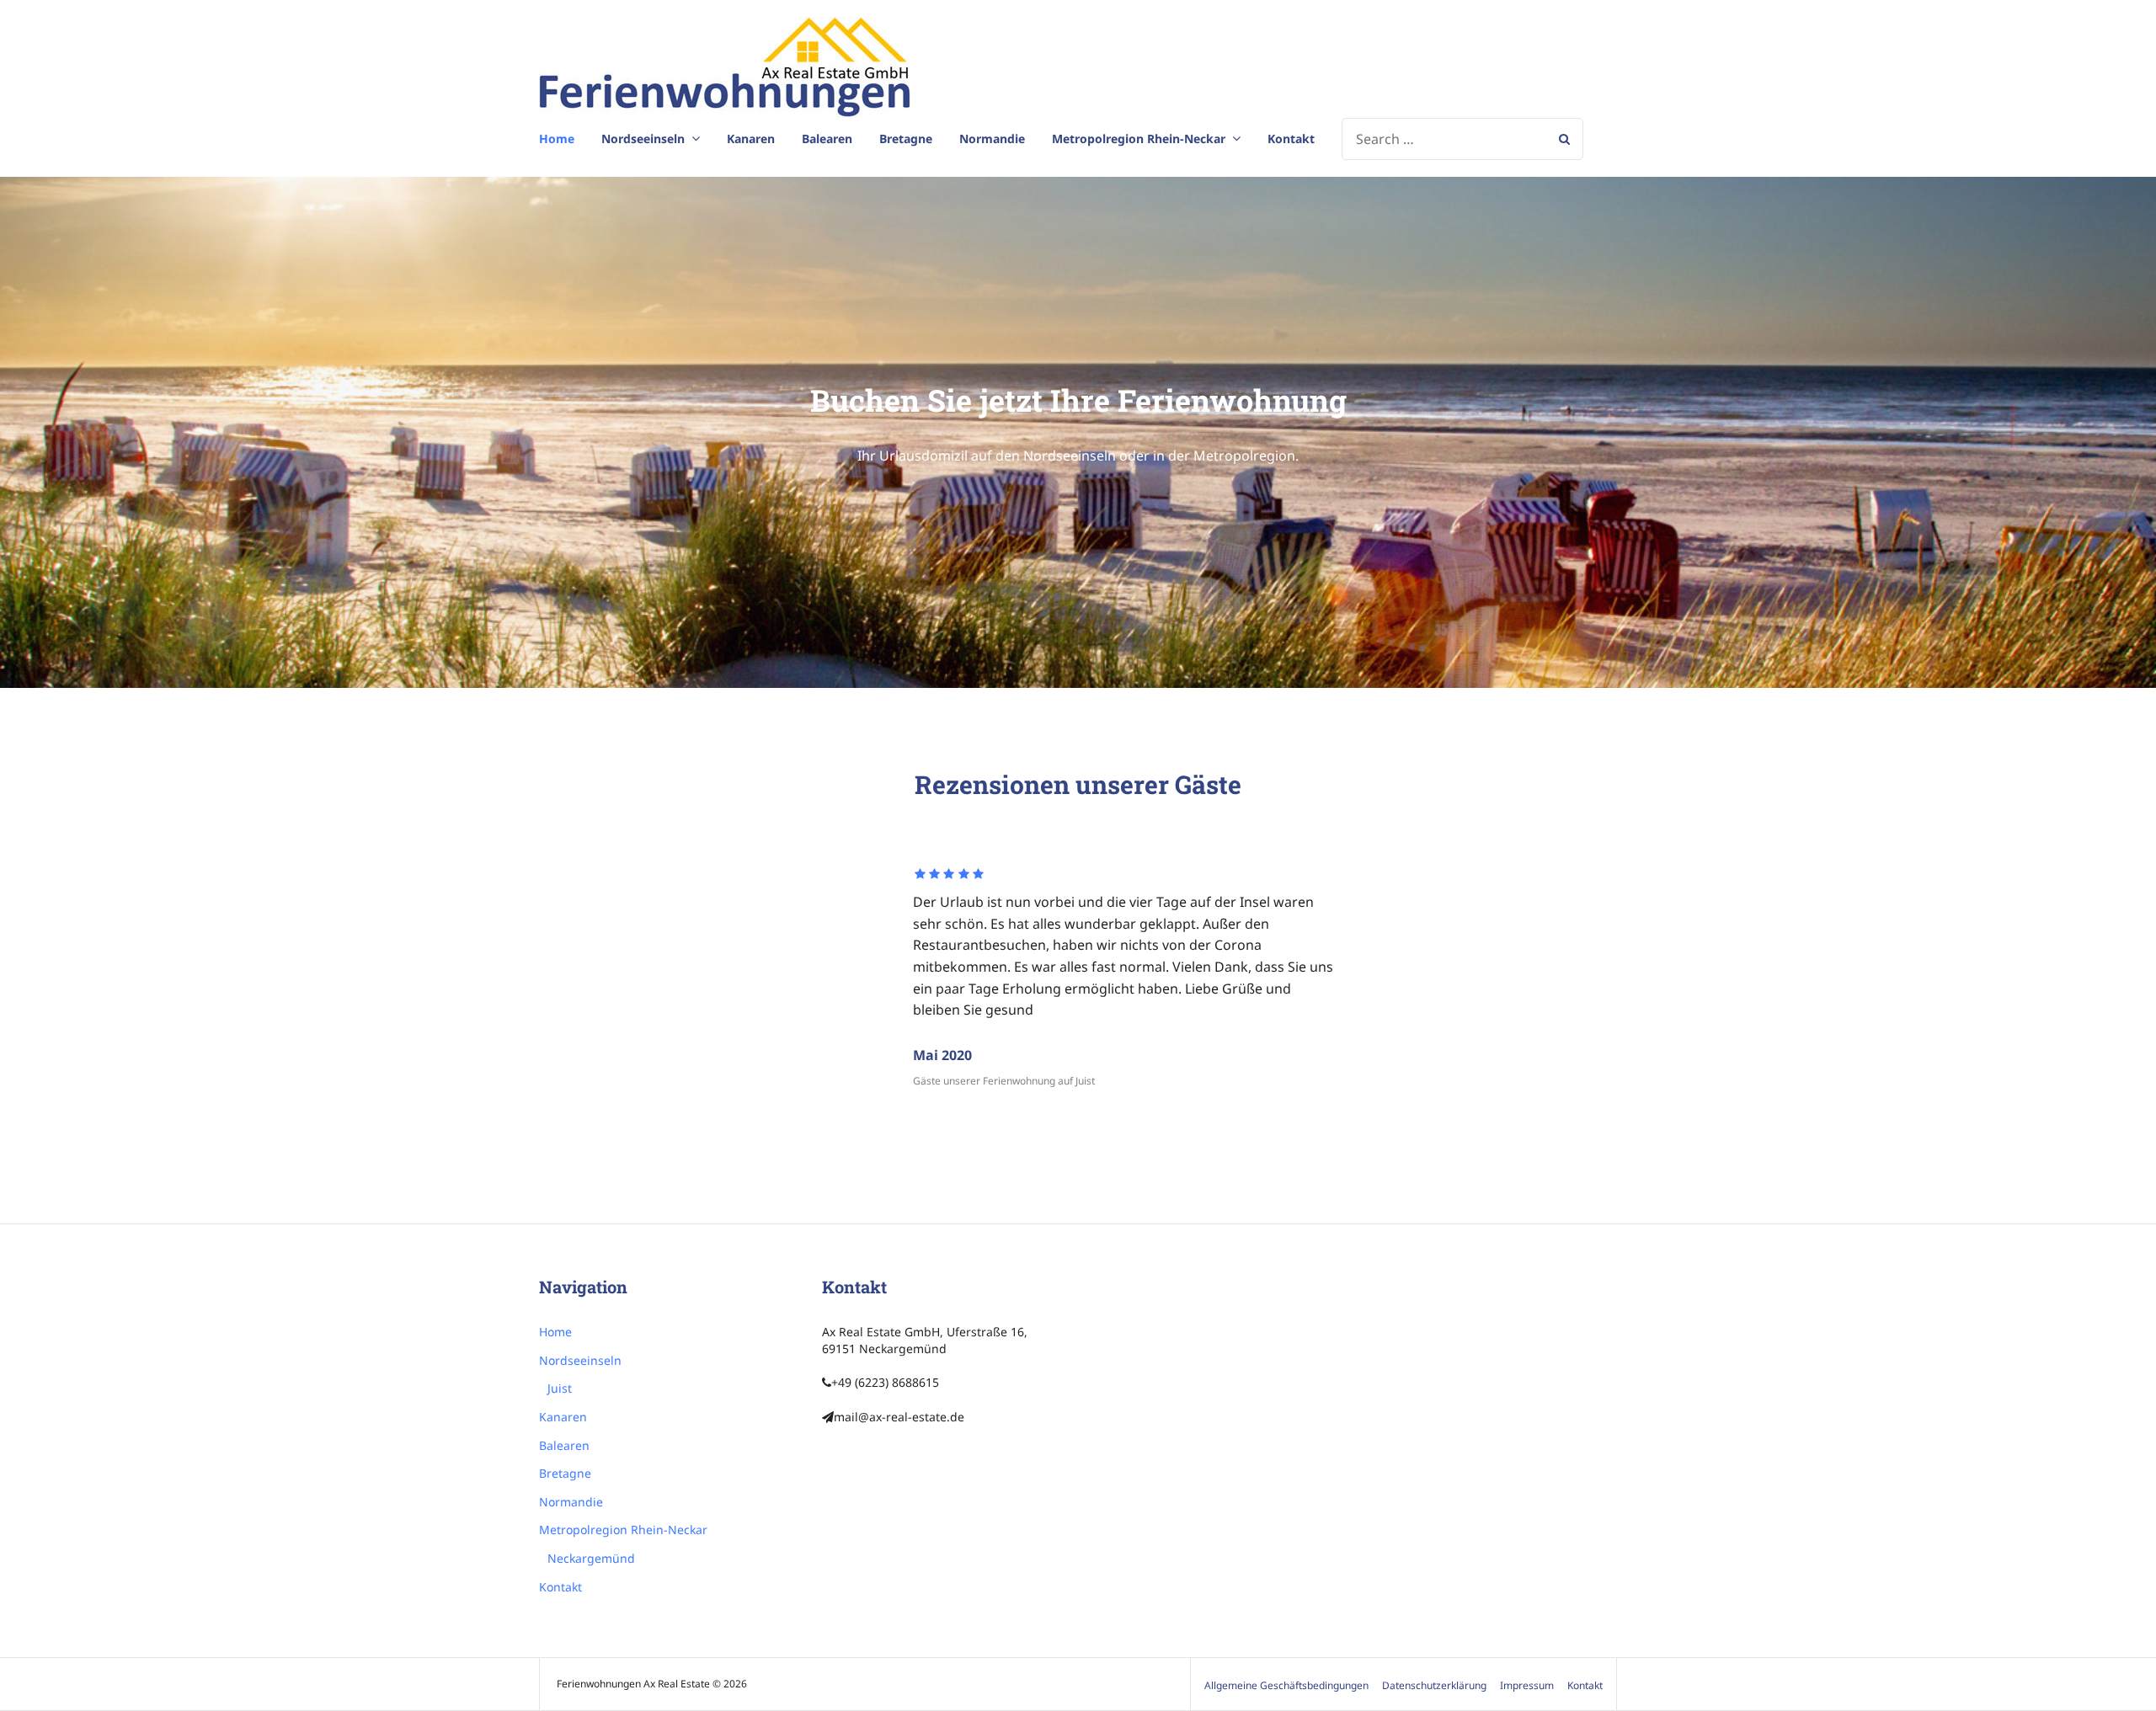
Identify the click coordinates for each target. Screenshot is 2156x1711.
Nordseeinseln (643, 139)
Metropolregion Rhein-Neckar (1139, 139)
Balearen (827, 139)
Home (557, 139)
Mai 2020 (942, 1055)
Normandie (992, 139)
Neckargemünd (591, 1558)
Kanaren (751, 139)
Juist (560, 1388)
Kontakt (1291, 139)
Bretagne (906, 139)
